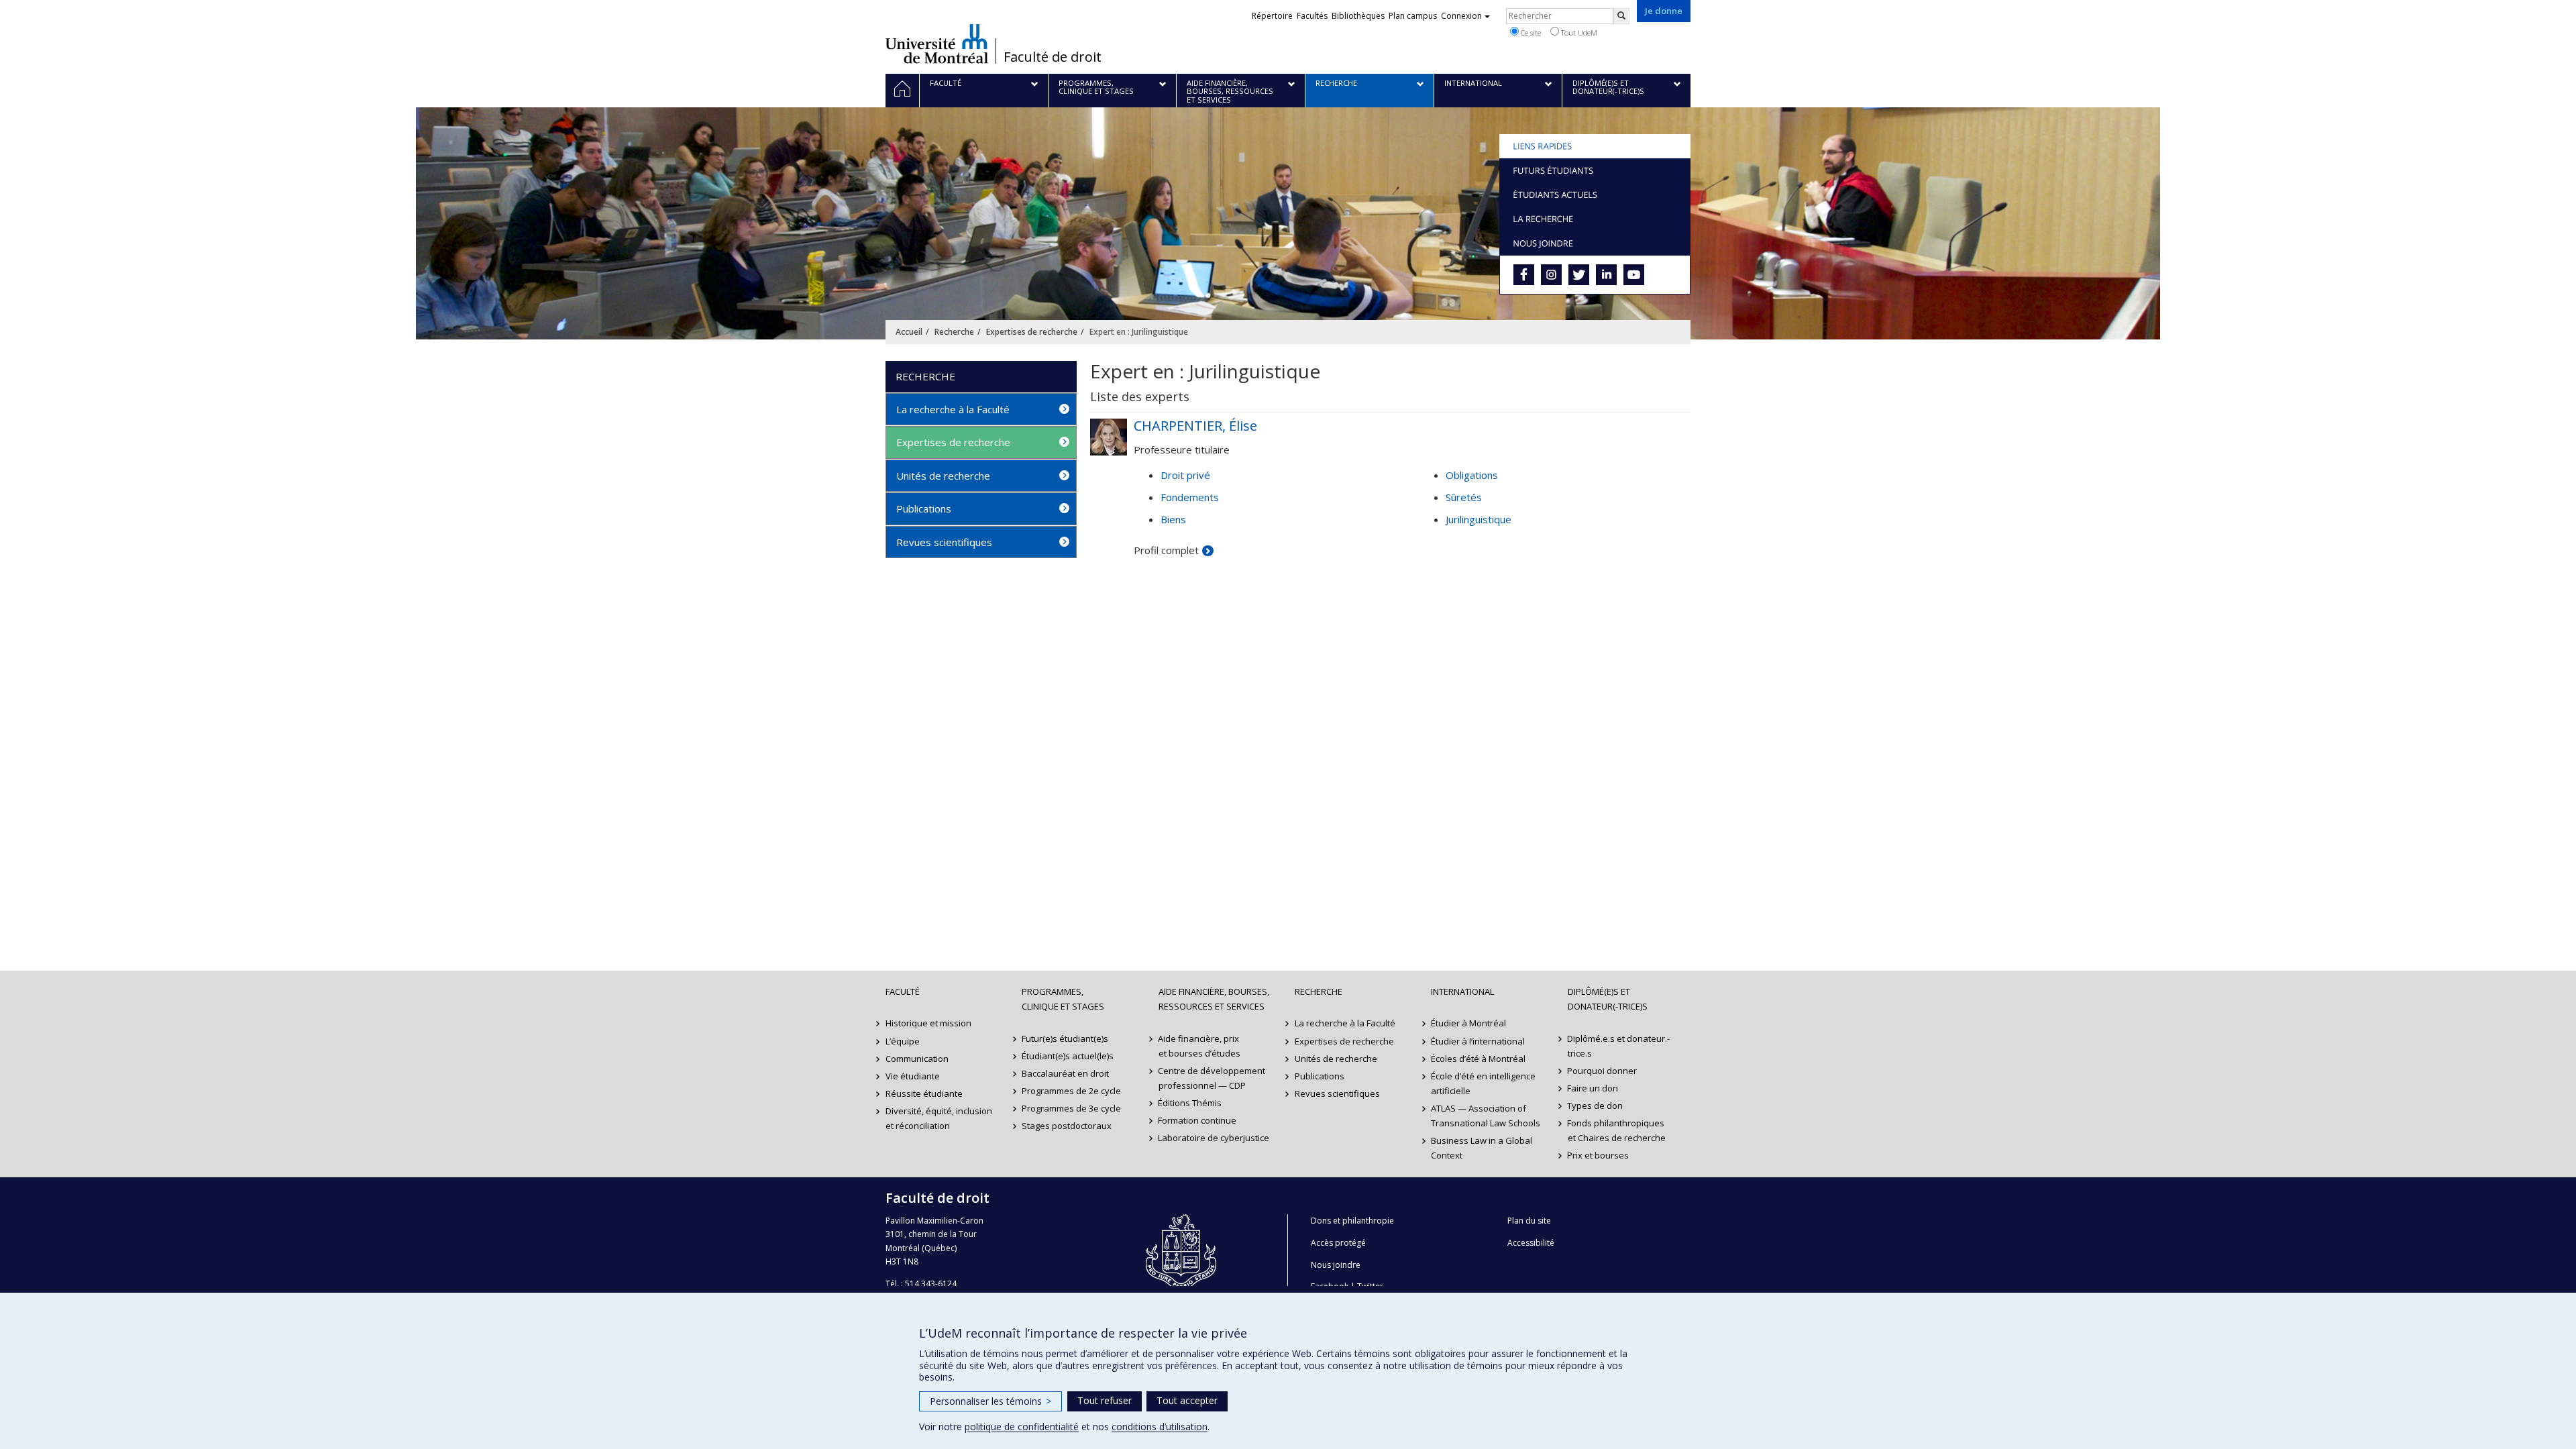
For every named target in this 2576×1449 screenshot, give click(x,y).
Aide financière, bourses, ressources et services (1214, 999)
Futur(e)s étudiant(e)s (1065, 1038)
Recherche (954, 332)
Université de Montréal (937, 44)
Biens (1173, 519)
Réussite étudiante (924, 1093)
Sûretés (1464, 497)
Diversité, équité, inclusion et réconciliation (939, 1118)
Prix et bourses (1599, 1155)
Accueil (909, 332)
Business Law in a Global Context (1482, 1148)
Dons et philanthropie (1352, 1221)
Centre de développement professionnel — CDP (1212, 1078)
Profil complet (1166, 550)
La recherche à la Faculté (953, 409)
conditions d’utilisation (1160, 1427)
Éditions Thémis (1190, 1103)
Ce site (1530, 33)
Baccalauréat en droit (1065, 1073)
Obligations (1472, 475)
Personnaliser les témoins (990, 1401)
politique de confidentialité (1022, 1427)
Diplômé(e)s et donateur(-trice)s (1608, 999)
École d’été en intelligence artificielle (1483, 1083)
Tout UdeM (1578, 33)
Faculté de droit (1053, 57)
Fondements (1190, 497)
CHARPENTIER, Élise (1195, 426)
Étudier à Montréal (1468, 1023)
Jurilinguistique (1479, 519)
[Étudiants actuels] (1595, 195)
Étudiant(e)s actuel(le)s (1068, 1056)
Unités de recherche (943, 476)
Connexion (1461, 16)
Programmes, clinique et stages (1063, 999)
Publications (924, 508)
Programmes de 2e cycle (1071, 1091)
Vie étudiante (913, 1076)
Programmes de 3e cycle (1071, 1108)
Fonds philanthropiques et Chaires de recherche (1617, 1130)
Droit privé (1185, 475)
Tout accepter (1187, 1400)
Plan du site (1529, 1221)
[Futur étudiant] (1595, 170)
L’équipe (903, 1041)
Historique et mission (928, 1023)
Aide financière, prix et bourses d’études (1199, 1046)
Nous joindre (1336, 1265)
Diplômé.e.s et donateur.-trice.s (1619, 1046)
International (1462, 991)
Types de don (1596, 1106)
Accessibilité (1531, 1243)
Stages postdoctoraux (1067, 1126)
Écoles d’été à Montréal (1478, 1059)
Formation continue (1198, 1120)
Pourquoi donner (1603, 1071)
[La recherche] (1595, 219)
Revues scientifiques (944, 542)
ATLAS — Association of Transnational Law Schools (1486, 1116)
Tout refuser (1105, 1400)
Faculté (903, 991)
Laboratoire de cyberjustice (1214, 1138)
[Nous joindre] (1595, 243)
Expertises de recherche (1032, 332)
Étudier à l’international (1478, 1041)
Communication (917, 1059)
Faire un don (1593, 1088)
